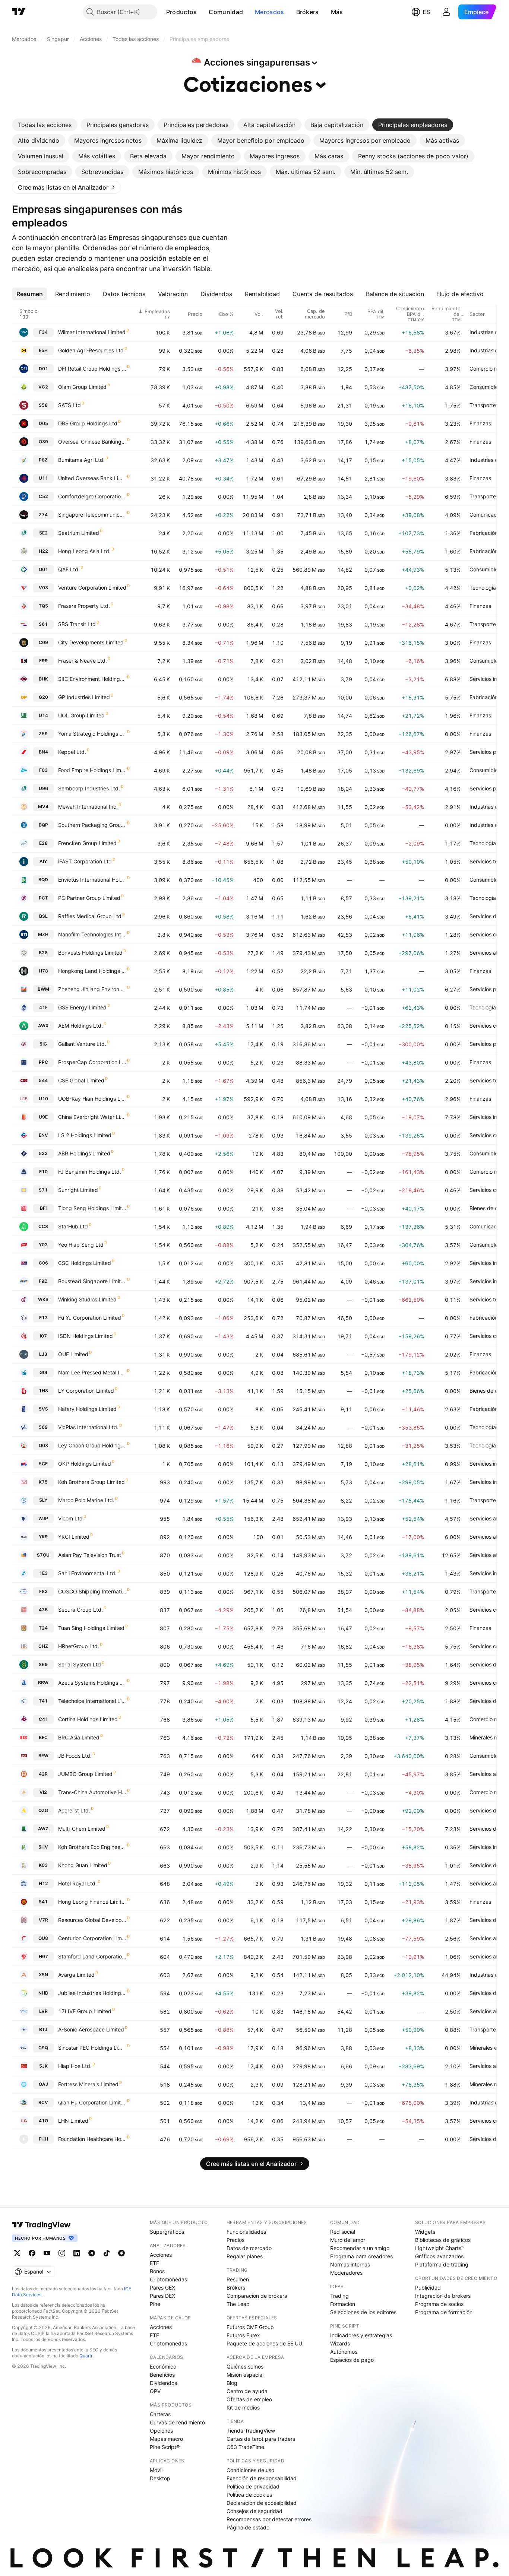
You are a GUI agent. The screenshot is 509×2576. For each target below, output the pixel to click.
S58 (43, 405)
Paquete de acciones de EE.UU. (265, 2343)
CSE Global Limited (81, 1080)
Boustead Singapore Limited (92, 1281)
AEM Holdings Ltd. (80, 1026)
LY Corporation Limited (86, 1391)
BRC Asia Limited (79, 1737)
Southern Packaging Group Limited (92, 825)
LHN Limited (73, 2121)
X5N (43, 1975)
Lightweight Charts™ (440, 2248)
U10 (43, 1099)
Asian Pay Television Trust (90, 1555)
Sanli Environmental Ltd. (87, 1573)
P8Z (43, 460)
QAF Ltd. (69, 569)
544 (43, 1080)
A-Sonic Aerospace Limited (91, 2029)
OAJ (43, 2084)
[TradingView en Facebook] (32, 2253)
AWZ (43, 1829)
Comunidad (226, 12)
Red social (343, 2232)
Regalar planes (245, 2256)
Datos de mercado (249, 2248)
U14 (43, 715)
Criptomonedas (168, 2279)
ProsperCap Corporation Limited (92, 1062)
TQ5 (43, 606)
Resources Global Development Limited (92, 1920)
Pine (155, 2304)
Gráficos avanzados (439, 2256)
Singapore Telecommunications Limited (92, 515)
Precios (235, 2240)
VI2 (43, 1792)
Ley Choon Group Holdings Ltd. (92, 1445)
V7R (43, 1920)
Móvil (156, 2470)
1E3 (43, 1573)
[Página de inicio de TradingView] (19, 12)
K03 (43, 1865)
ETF (154, 2263)
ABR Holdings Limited (84, 1153)
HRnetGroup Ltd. (79, 1646)
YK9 (43, 1537)
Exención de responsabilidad (262, 2478)
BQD (43, 880)
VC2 (43, 387)
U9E (43, 1117)
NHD (43, 1993)
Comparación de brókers (257, 2296)
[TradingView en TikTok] (107, 2253)
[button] (202, 12)
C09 (43, 642)
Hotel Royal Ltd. (78, 1883)
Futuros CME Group (250, 2327)
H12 (43, 1883)
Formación (343, 2304)
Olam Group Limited (82, 387)
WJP (43, 1518)
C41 (43, 1719)
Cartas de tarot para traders (261, 2439)
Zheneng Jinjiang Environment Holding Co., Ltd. (92, 989)
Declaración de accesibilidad (262, 2503)
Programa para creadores (361, 2256)
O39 (43, 442)
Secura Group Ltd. (80, 1610)
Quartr (86, 2356)
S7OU (43, 1555)
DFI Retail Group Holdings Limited (92, 369)
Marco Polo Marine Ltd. (86, 1500)
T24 (43, 1628)
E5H (43, 350)
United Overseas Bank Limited (92, 478)
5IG (43, 1044)
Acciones (161, 2255)
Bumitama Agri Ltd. (81, 460)
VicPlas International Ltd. (88, 1427)
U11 (43, 478)
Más (337, 12)
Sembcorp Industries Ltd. (89, 788)
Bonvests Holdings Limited (90, 953)
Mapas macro (166, 2439)
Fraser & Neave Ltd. (83, 661)
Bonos (157, 2271)
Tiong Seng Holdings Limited (92, 1208)
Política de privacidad (253, 2486)
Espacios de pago (352, 2360)
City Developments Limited (91, 642)
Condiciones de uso (250, 2470)
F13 (43, 1318)
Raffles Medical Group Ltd (90, 916)
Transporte (483, 405)
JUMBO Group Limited (85, 1774)
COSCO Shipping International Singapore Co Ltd (92, 1591)
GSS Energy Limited (82, 1007)
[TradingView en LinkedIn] (77, 2253)
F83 (43, 1591)
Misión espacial (245, 2375)
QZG (43, 1810)
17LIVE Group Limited (85, 2011)
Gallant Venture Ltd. (82, 1044)
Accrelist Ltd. (74, 1810)
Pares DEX (162, 2296)
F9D (43, 1281)
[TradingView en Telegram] (92, 2253)
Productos (182, 12)
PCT (43, 898)
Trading (339, 2296)
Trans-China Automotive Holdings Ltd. (92, 1792)
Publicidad (428, 2288)
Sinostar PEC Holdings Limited (92, 2048)
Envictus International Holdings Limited (92, 880)
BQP (43, 825)
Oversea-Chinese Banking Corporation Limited (92, 442)
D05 (43, 423)
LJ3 (43, 1354)
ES (426, 12)
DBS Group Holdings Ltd (88, 423)
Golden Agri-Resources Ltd (91, 350)
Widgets (425, 2232)
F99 (43, 661)
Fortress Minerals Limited (88, 2084)
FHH (43, 2139)
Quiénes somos (245, 2366)
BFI (43, 1208)
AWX (43, 1026)
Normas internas (350, 2264)
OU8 (43, 1938)
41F (43, 1007)
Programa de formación (444, 2312)
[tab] (45, 125)
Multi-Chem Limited (82, 1829)
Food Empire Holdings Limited (92, 770)
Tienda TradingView (251, 2431)
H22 (43, 551)
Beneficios (162, 2375)
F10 (43, 1172)
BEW (43, 1756)
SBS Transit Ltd (77, 624)
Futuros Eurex (243, 2335)
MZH (43, 934)
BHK (43, 679)
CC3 (43, 1226)
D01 (43, 369)
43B (43, 1610)
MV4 (43, 807)
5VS (43, 1409)
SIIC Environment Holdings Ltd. (92, 679)
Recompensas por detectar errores (269, 2519)
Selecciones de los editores (363, 2312)
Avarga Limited (76, 1975)
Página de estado (248, 2527)
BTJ (43, 2029)
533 (43, 1153)
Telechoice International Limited (92, 1701)
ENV (43, 1135)
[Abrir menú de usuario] (446, 12)
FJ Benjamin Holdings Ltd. (90, 1172)
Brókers (308, 12)
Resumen (238, 2279)
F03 (43, 770)
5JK (43, 2066)
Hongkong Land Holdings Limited (92, 971)
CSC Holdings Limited (85, 1263)
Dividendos (163, 2383)
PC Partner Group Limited (89, 898)
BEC (43, 1737)
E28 (43, 843)
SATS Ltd (69, 405)
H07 (43, 1956)
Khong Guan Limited (83, 1865)
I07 (43, 1336)
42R (43, 1774)
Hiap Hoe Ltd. (75, 2066)
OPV (155, 2391)
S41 (43, 1902)
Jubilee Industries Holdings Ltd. (92, 1993)
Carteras (160, 2414)
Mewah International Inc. (88, 807)
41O (43, 2121)
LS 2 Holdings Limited (85, 1135)
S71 (43, 1190)
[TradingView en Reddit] (121, 2253)
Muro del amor (348, 2240)
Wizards (340, 2343)
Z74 (43, 515)
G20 (43, 697)
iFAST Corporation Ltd (85, 861)
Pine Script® (165, 2447)
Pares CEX (162, 2288)
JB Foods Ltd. (75, 1756)
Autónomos (344, 2352)
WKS (43, 1299)
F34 (43, 332)
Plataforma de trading (442, 2264)
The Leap (238, 2304)
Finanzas (480, 423)
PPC (43, 1062)
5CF (43, 1464)
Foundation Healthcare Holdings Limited (92, 2139)
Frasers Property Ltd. (84, 606)
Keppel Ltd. (72, 752)
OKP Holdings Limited (85, 1464)
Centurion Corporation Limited (92, 1938)
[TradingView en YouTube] (47, 2253)
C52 (43, 496)
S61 (43, 624)
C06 (43, 1263)
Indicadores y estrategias (361, 2335)
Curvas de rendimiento (177, 2422)
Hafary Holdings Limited (87, 1409)
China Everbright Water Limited (92, 1117)
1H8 (43, 1391)
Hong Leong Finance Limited (92, 1902)
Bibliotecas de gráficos (443, 2240)
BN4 (43, 752)
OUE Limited (73, 1354)
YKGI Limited (74, 1537)
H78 (43, 971)
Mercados (269, 12)
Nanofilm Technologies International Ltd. (92, 934)
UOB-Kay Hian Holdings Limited (92, 1099)
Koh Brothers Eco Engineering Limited (92, 1847)
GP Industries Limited (84, 697)
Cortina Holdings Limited (88, 1719)
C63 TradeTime (245, 2447)
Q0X (43, 1445)
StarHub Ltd (73, 1226)
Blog (232, 2383)
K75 (43, 1482)
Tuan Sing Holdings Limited (91, 1628)
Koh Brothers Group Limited (91, 1482)
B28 (43, 953)
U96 (43, 788)
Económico (163, 2366)
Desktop (160, 2478)
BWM (43, 989)
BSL (43, 916)
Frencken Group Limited (87, 843)
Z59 (43, 734)
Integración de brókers (443, 2296)
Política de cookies (249, 2495)
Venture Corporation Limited (92, 588)
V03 (43, 588)
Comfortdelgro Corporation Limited (92, 496)
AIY (43, 861)
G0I (43, 1372)
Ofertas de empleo (249, 2399)
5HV (43, 1847)
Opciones (161, 2431)
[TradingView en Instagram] (62, 2253)
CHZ (43, 1646)
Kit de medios (243, 2407)
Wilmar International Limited (92, 332)
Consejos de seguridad (255, 2511)
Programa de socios (439, 2304)
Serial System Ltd (80, 1664)
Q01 (43, 569)
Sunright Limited (78, 1190)
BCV (43, 2102)
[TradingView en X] (17, 2253)
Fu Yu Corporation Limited (90, 1318)
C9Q (43, 2048)
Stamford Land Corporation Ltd (92, 1956)
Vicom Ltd (70, 1518)
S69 (43, 1664)
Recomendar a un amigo (360, 2248)
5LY (43, 1500)
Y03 (43, 1245)
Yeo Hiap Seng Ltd (81, 1245)
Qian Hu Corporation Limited (92, 2102)
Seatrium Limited (79, 533)
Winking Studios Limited (87, 1299)
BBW (43, 1683)
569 (43, 1427)
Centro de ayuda (247, 2391)
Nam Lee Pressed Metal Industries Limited (92, 1372)
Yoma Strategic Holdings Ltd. (92, 734)
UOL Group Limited (81, 715)
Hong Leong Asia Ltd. (84, 551)
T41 (43, 1701)
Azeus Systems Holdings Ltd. (92, 1683)
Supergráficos (167, 2232)
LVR (43, 2011)
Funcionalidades (246, 2232)
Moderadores (346, 2273)
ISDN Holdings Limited (86, 1336)
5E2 (43, 533)
